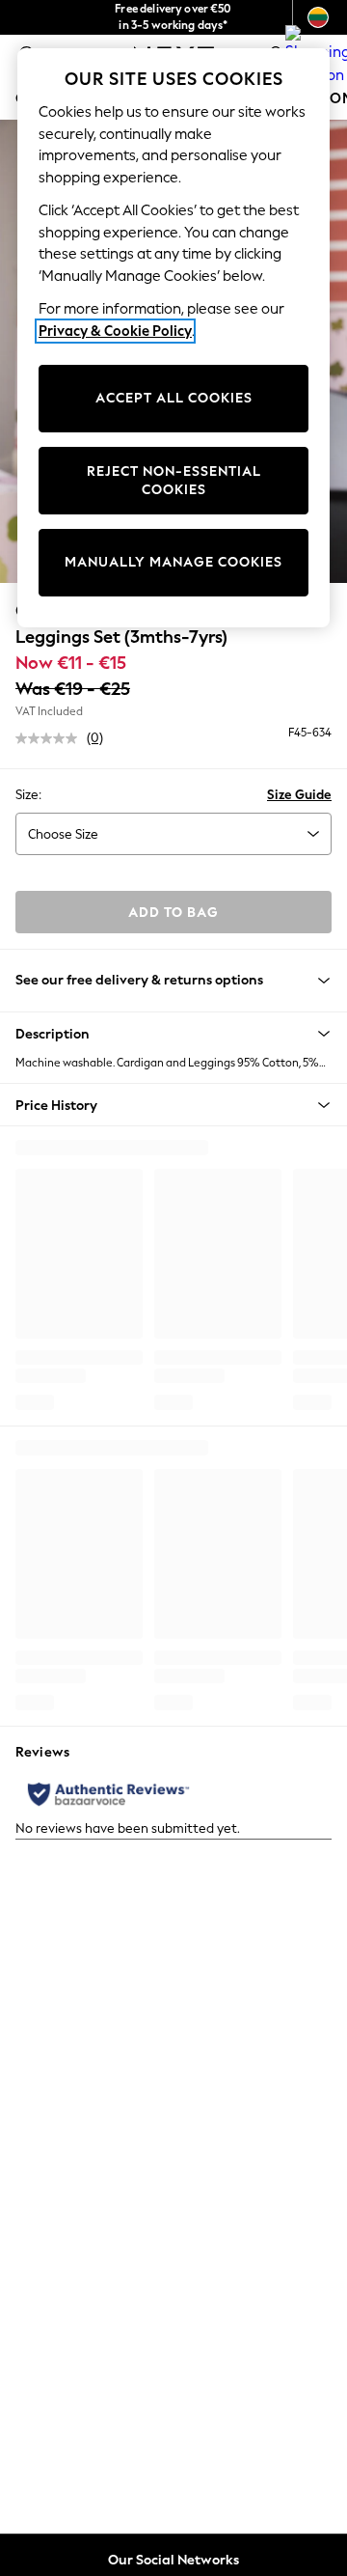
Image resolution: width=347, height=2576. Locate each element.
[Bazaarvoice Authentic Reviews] (108, 1794)
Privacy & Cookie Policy (115, 331)
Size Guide (299, 795)
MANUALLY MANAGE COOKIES (173, 562)
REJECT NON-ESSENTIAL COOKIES (174, 481)
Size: (28, 795)
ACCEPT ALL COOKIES (174, 398)
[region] (173, 338)
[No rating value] (51, 738)
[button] (173, 1034)
